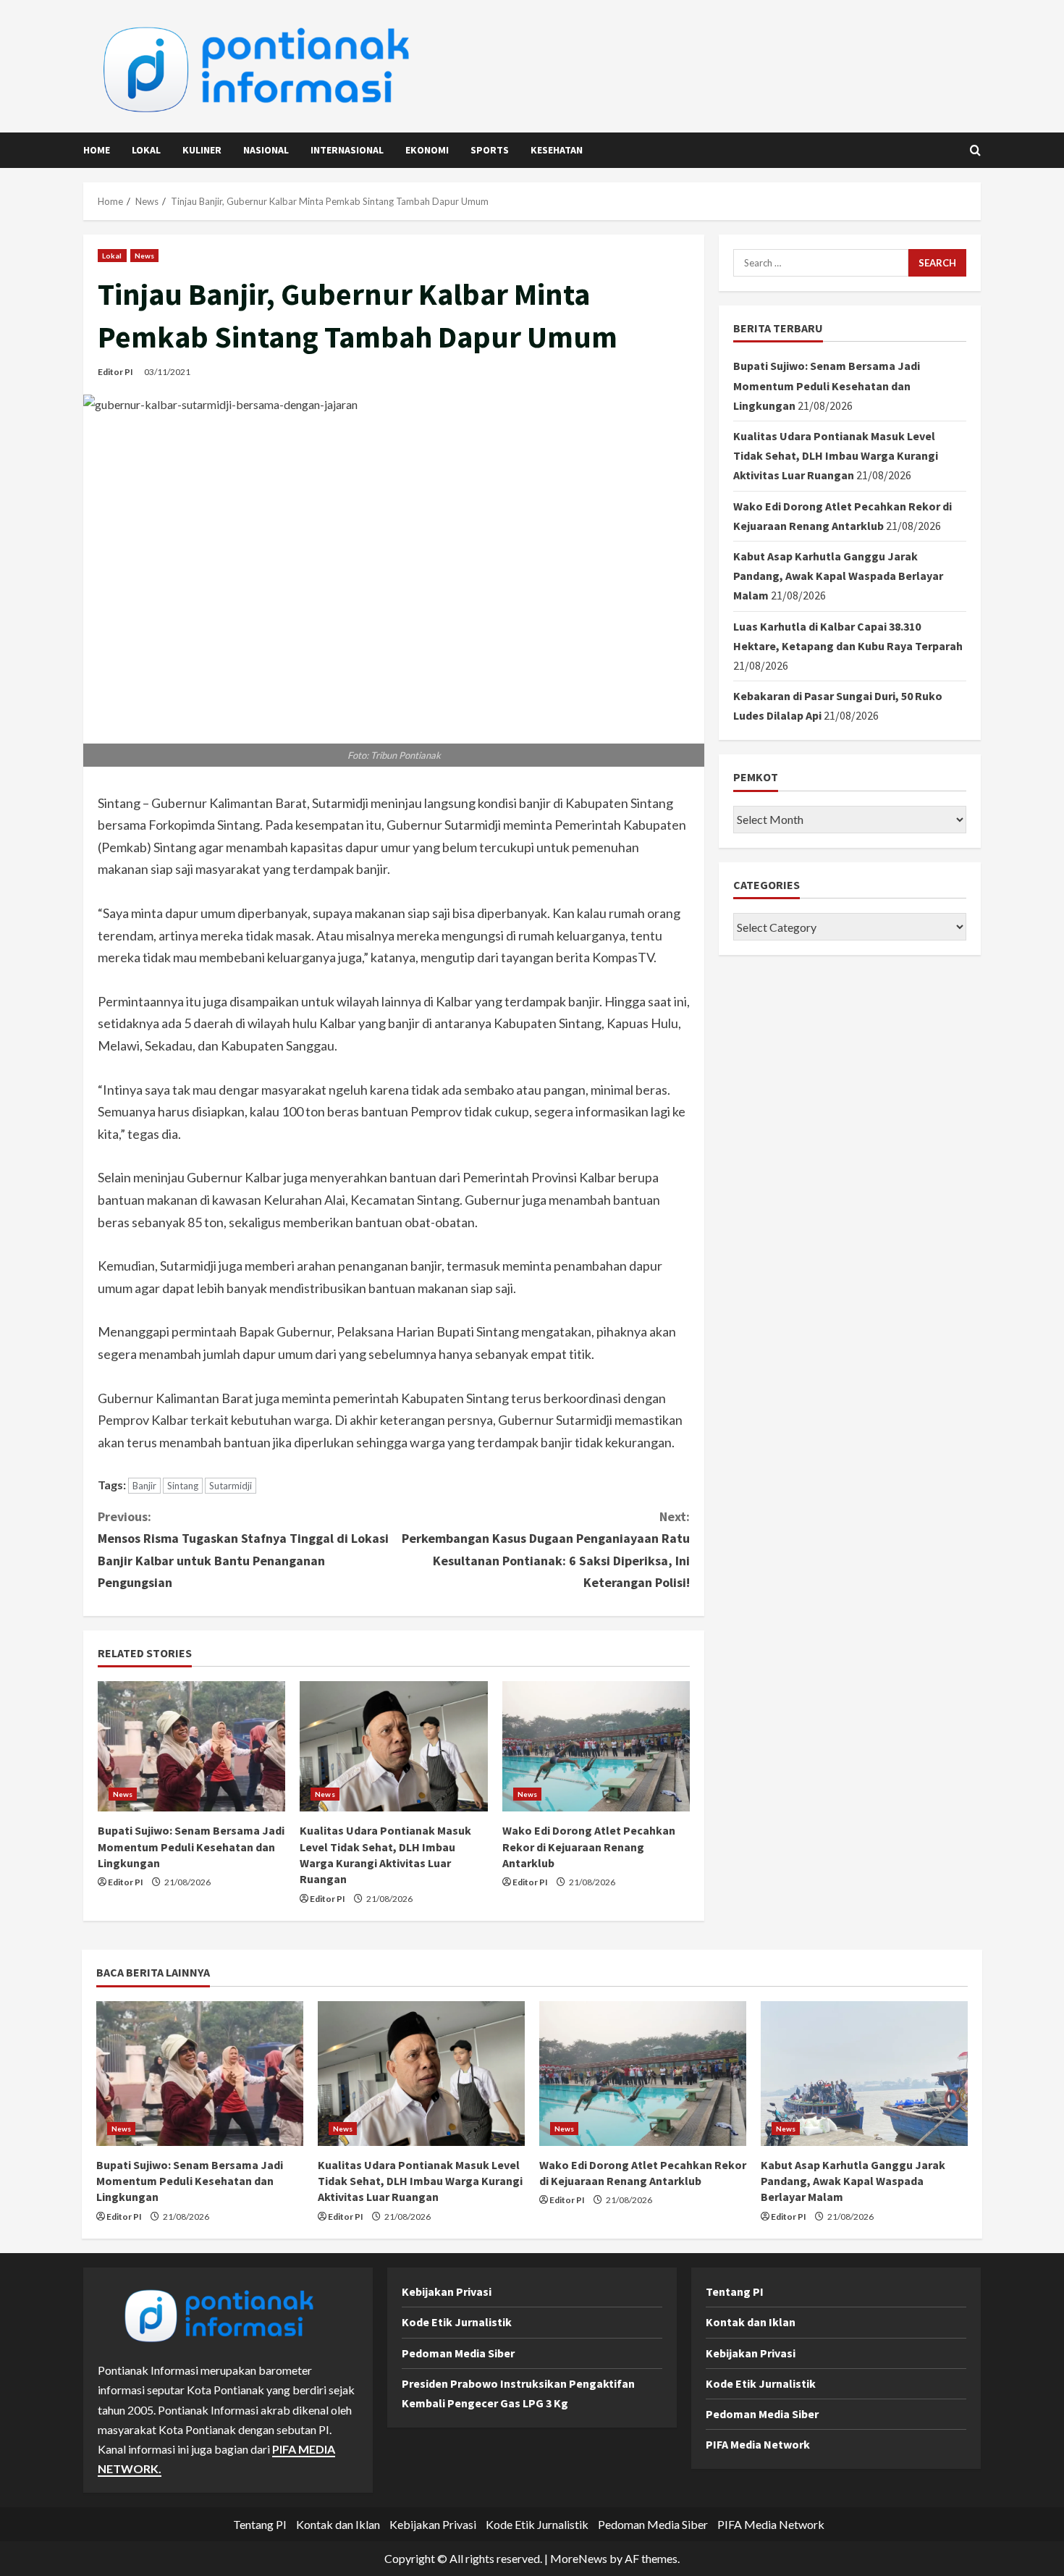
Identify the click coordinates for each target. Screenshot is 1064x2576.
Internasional (347, 150)
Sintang (183, 1486)
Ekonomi (427, 150)
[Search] (975, 150)
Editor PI (115, 372)
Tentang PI (735, 2291)
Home (97, 150)
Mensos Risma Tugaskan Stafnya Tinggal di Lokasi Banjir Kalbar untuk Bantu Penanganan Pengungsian (243, 1550)
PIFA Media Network (758, 2444)
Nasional (266, 150)
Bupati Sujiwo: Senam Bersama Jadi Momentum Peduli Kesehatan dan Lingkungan (191, 1847)
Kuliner (202, 150)
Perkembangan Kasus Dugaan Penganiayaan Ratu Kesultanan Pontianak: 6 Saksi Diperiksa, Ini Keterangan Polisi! (546, 1550)
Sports (490, 150)
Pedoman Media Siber (458, 2353)
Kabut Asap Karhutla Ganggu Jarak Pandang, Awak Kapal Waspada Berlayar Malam (838, 576)
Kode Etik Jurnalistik (457, 2322)
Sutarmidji (231, 1486)
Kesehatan (557, 150)
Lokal (146, 150)
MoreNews (579, 2558)
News (144, 256)
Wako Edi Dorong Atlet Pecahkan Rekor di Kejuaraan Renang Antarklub (589, 1847)
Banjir (144, 1486)
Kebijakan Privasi (447, 2291)
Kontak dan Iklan (751, 2322)
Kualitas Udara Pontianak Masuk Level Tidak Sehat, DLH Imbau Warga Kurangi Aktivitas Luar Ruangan (836, 455)
